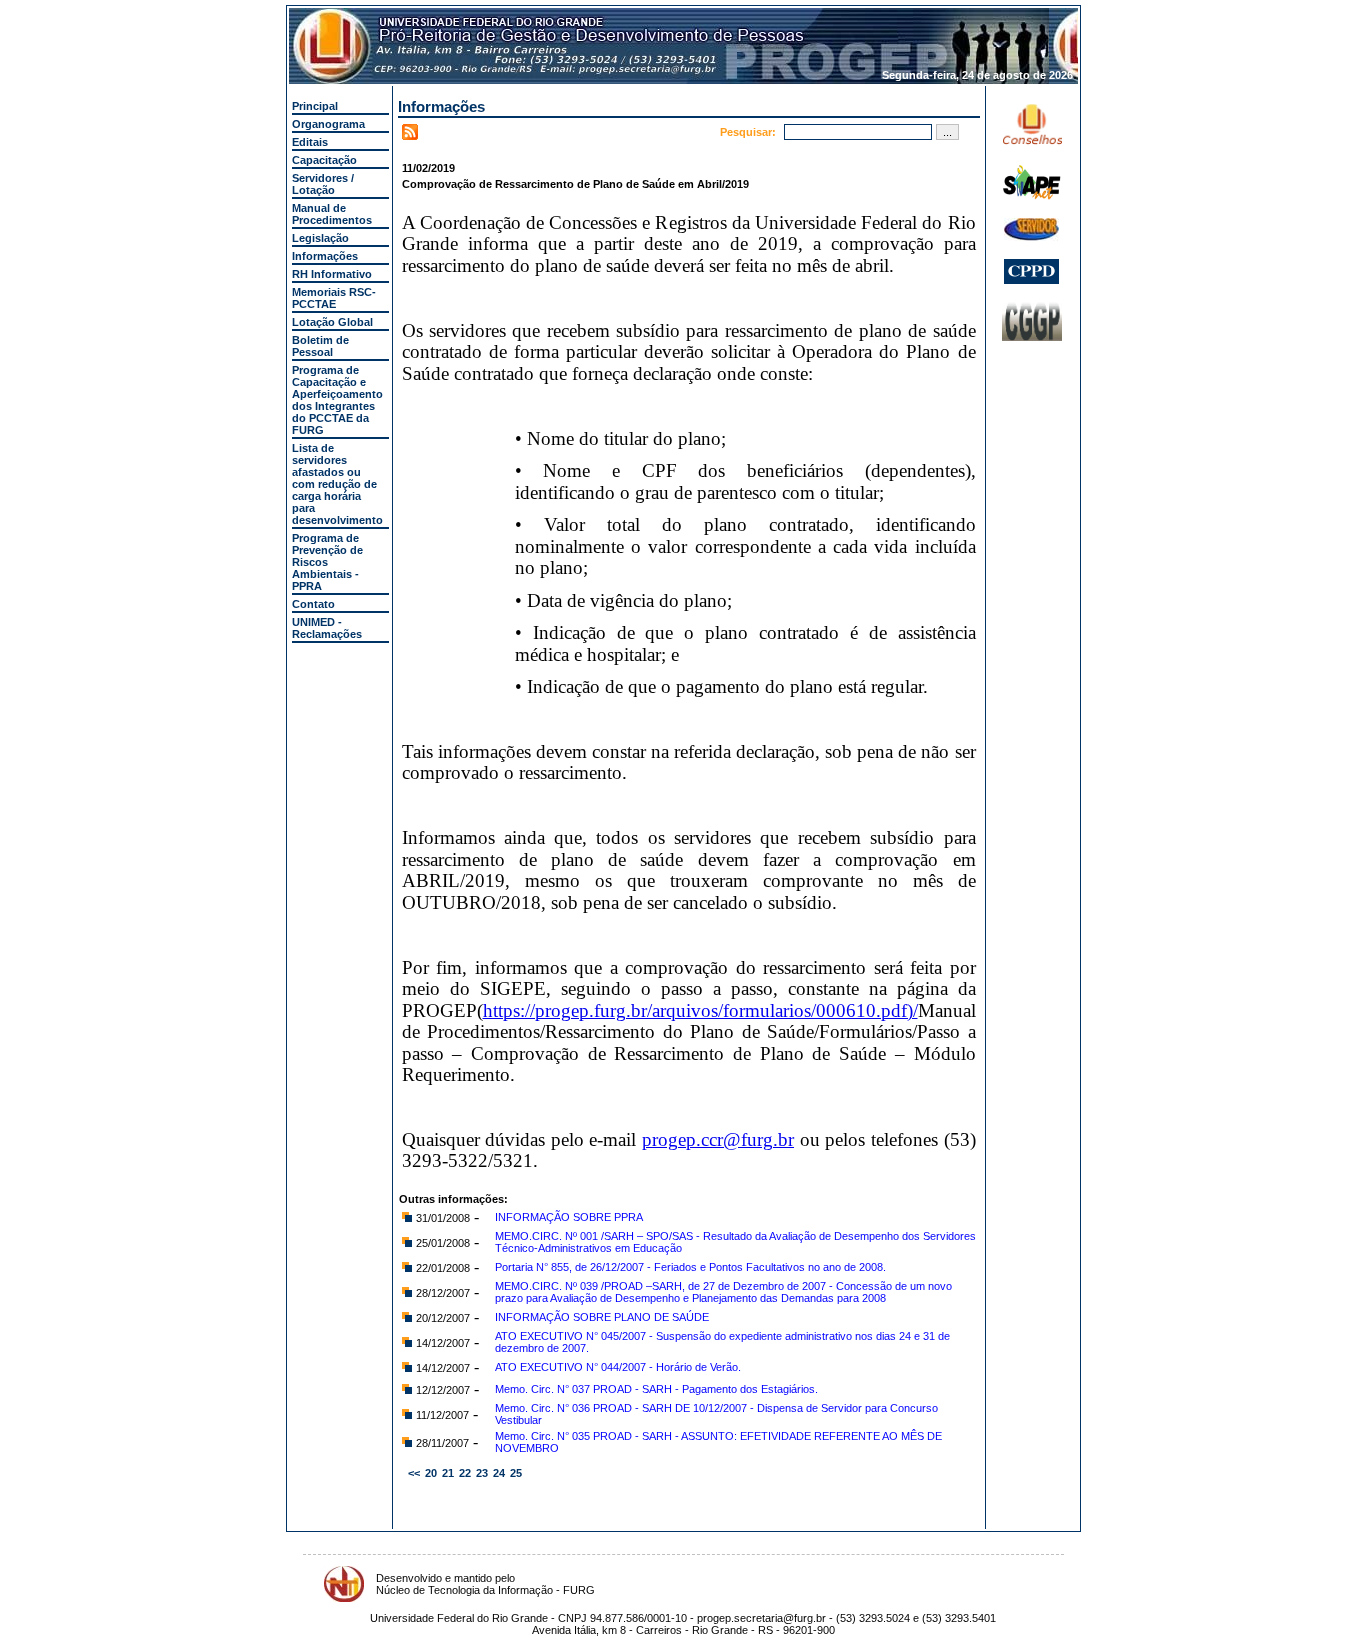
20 (431, 1473)
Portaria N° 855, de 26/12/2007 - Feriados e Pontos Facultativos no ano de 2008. (690, 1267)
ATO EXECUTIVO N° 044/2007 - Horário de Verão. (618, 1367)
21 (448, 1473)
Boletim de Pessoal (320, 346)
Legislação (320, 238)
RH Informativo (332, 274)
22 (465, 1473)
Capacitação (324, 160)
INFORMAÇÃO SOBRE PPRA (569, 1217)
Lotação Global (332, 322)
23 (482, 1473)
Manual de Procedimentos (332, 214)
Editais (310, 142)
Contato (313, 604)
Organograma (328, 124)
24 (499, 1473)
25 (516, 1473)
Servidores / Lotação (323, 184)
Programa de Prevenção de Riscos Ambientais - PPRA (327, 562)
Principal (315, 106)
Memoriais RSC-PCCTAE (334, 298)
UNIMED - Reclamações (327, 628)
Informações (325, 256)
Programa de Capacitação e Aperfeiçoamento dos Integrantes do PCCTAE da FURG (337, 400)
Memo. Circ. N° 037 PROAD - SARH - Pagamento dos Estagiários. (656, 1389)
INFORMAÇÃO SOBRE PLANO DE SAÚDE (602, 1317)
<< (414, 1473)
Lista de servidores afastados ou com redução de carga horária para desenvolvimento (337, 484)
